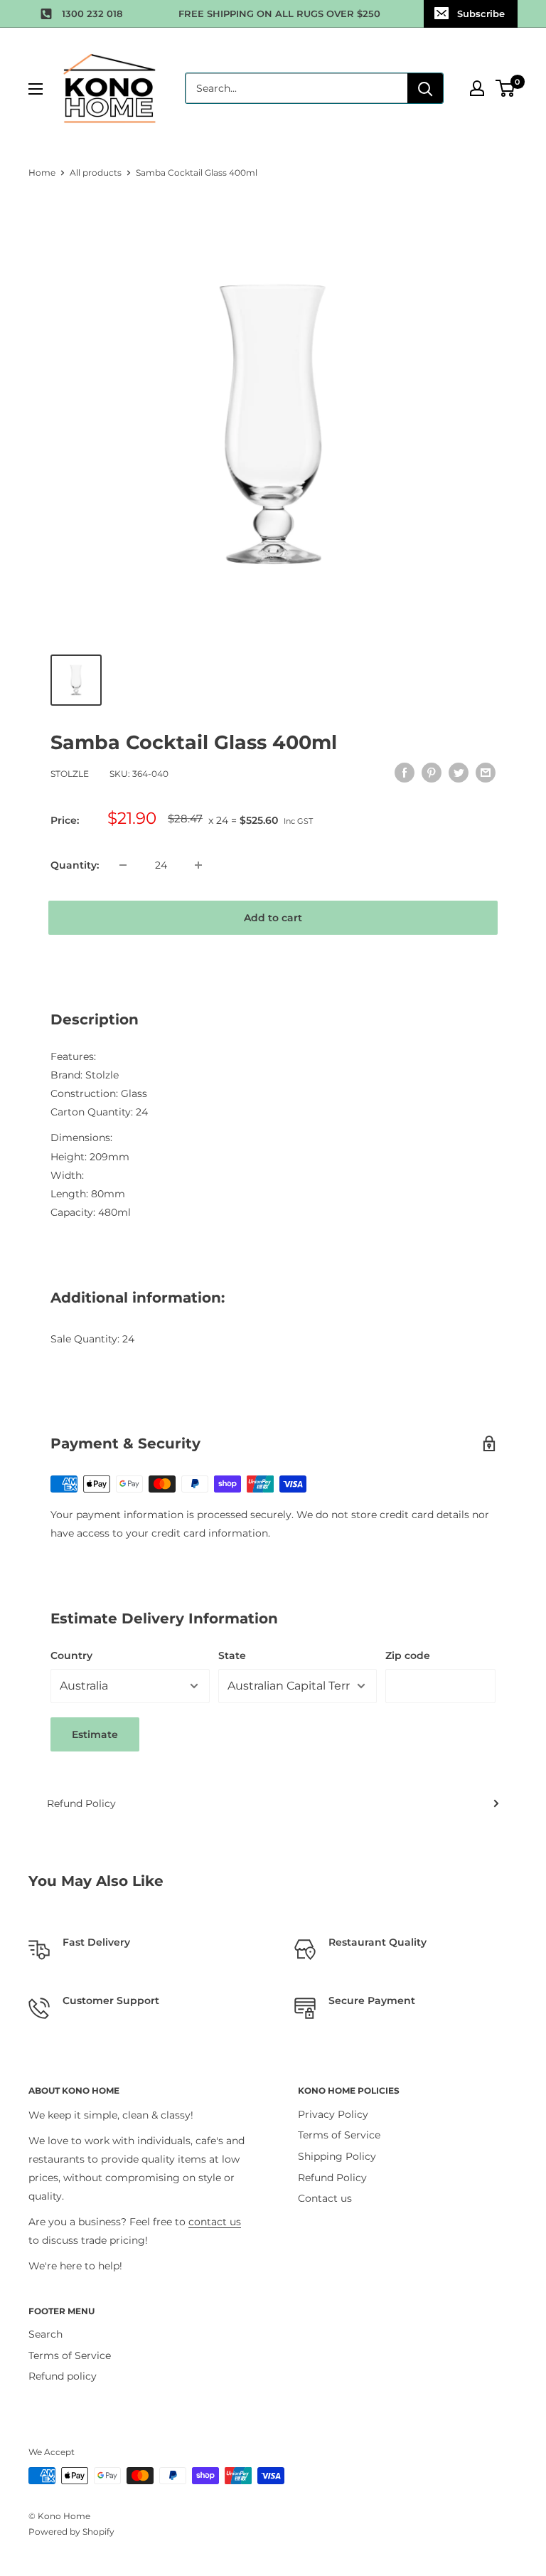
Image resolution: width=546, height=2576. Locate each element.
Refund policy (63, 2376)
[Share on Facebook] (405, 772)
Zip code (408, 1655)
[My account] (477, 88)
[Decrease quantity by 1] (123, 865)
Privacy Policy (333, 2114)
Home (42, 173)
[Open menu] (36, 89)
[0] (506, 88)
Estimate (95, 1734)
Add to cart (273, 918)
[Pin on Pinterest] (432, 772)
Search (45, 2334)
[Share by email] (486, 772)
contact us (215, 2222)
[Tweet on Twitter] (459, 772)
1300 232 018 (92, 14)
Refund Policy (81, 1803)
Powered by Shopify (71, 2532)
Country (71, 1655)
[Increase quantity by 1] (198, 865)
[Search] (425, 88)
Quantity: (75, 865)
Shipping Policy (337, 2156)
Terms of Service (339, 2135)
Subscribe (481, 14)
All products (96, 173)
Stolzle (70, 774)
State (232, 1655)
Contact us (325, 2198)
